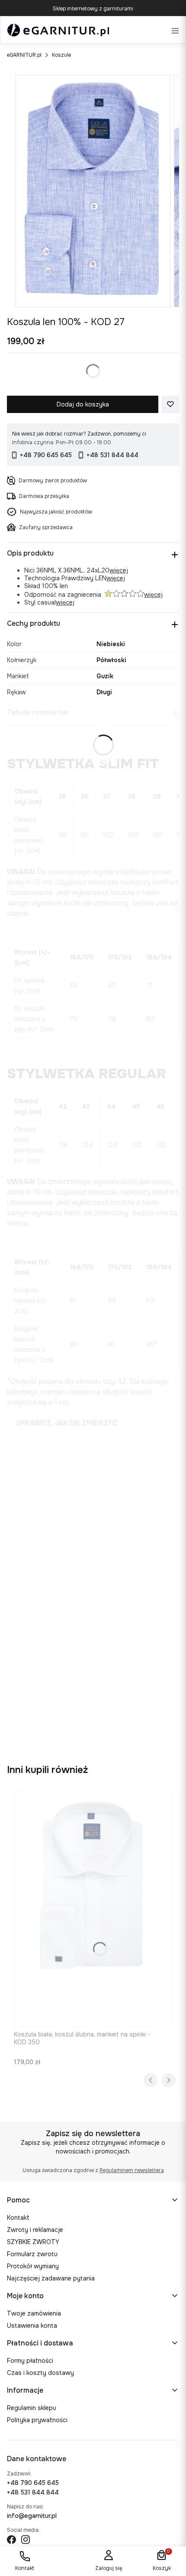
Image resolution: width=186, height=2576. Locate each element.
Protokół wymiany (33, 2266)
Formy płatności (30, 2361)
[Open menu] (175, 30)
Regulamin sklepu (32, 2408)
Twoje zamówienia (34, 2313)
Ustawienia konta (32, 2326)
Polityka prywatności (37, 2420)
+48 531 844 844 (33, 2492)
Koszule (61, 55)
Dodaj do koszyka (83, 404)
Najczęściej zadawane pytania (51, 2278)
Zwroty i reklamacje (35, 2230)
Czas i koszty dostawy (40, 2373)
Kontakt (18, 2218)
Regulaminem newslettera (132, 2170)
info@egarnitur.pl (32, 2516)
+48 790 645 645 (33, 2483)
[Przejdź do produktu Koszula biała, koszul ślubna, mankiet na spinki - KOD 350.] (93, 1908)
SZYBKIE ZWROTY (33, 2242)
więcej (119, 570)
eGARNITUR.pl (24, 55)
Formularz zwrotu (32, 2254)
